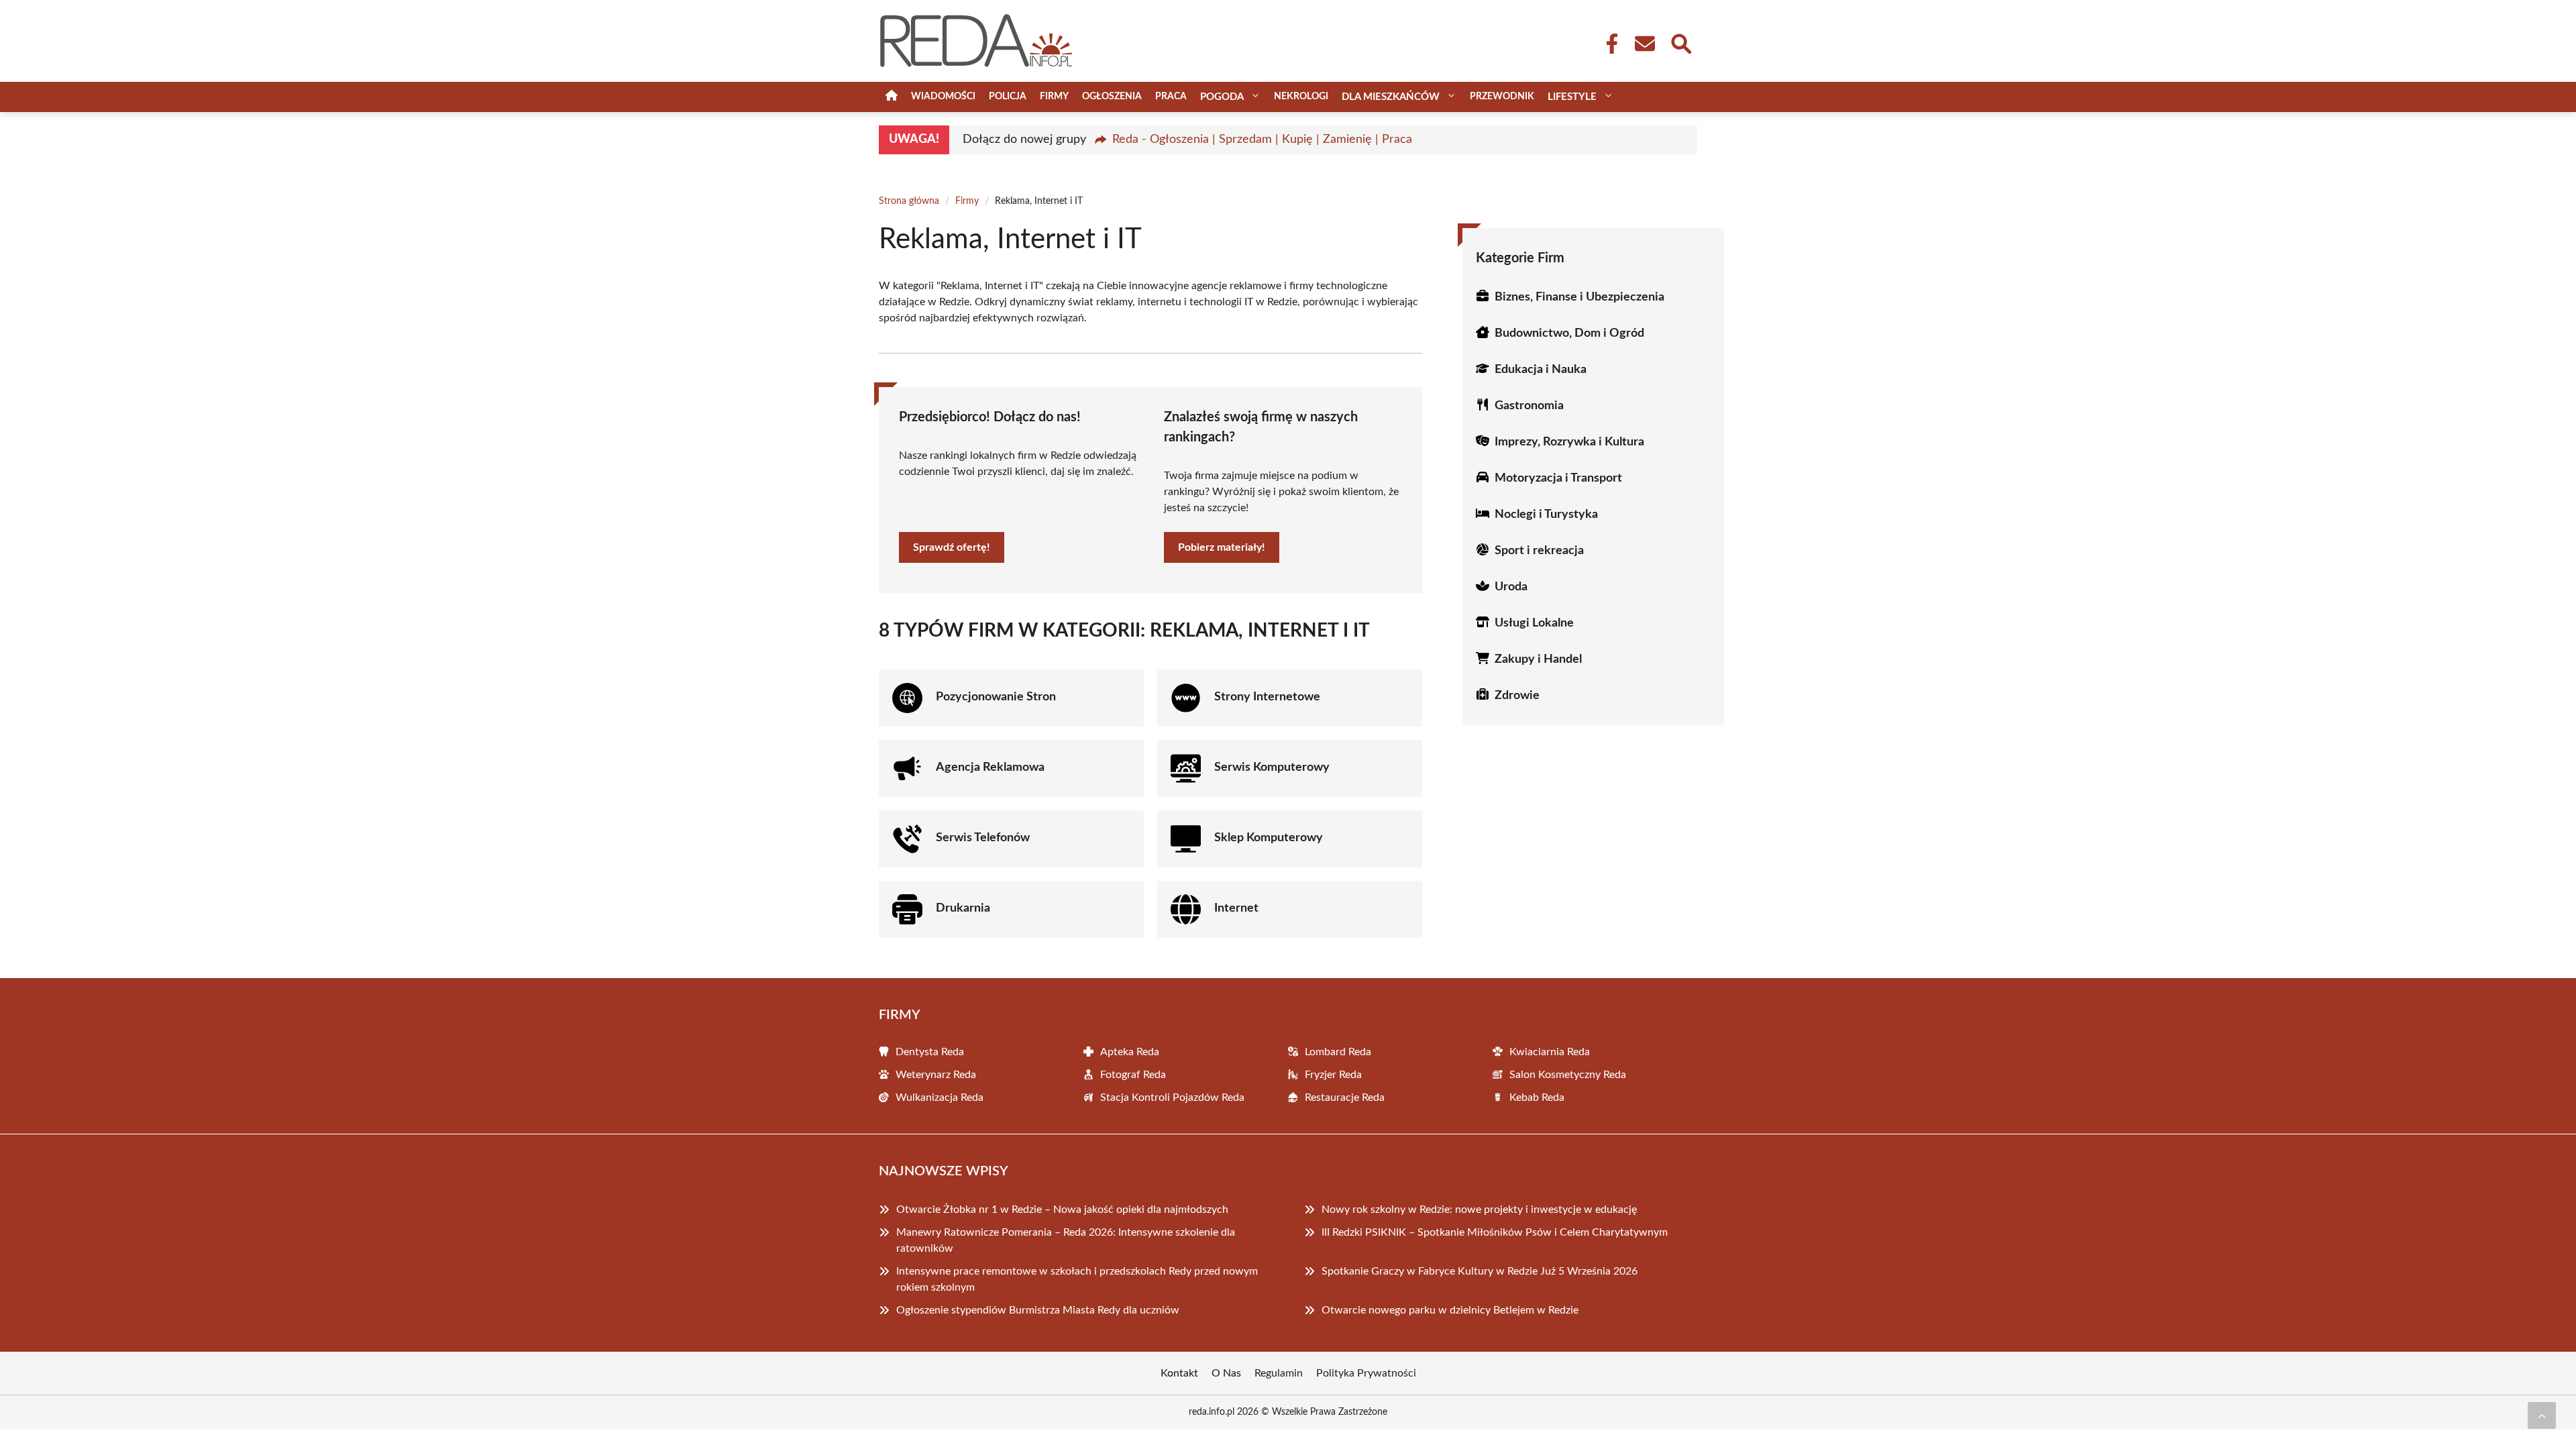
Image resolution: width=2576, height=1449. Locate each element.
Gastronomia (1529, 406)
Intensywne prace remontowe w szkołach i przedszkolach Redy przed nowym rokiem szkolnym (1077, 1279)
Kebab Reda (1537, 1097)
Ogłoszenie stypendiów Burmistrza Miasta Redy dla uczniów (1038, 1310)
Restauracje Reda (1345, 1097)
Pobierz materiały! (1222, 547)
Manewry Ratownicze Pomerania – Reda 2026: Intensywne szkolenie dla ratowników (1066, 1240)
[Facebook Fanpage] (1608, 44)
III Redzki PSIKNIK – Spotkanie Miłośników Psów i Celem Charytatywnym (1495, 1232)
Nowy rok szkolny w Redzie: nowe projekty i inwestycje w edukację (1479, 1210)
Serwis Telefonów (983, 838)
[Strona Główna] (892, 97)
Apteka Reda (1130, 1052)
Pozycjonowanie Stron (996, 697)
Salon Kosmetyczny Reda (1568, 1075)
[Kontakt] (1644, 44)
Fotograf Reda (1133, 1075)
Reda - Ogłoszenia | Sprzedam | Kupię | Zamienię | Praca (1262, 140)
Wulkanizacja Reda (940, 1097)
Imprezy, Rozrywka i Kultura (1569, 442)
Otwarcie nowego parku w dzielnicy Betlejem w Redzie (1450, 1310)
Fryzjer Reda (1333, 1075)
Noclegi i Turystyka (1546, 515)
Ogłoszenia (1112, 97)
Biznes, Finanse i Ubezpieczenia (1579, 297)
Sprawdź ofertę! (952, 547)
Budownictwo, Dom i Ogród (1569, 333)
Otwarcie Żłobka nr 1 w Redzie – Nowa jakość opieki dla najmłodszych (1062, 1210)
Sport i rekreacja (1539, 551)
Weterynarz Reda (936, 1075)
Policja (1008, 97)
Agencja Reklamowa (990, 767)
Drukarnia (963, 908)
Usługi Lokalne (1534, 623)
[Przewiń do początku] (2542, 1415)
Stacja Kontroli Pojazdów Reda (1172, 1097)
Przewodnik (1502, 97)
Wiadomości (943, 97)
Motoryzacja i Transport (1558, 478)
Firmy (1054, 97)
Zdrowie (1517, 696)
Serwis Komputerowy (1272, 767)
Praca (1171, 97)
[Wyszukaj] (1680, 42)
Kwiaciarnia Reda (1550, 1052)
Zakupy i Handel (1538, 659)
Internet (1236, 908)
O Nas (1226, 1373)
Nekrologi (1301, 97)
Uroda (1511, 587)
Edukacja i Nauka (1541, 370)
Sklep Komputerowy (1269, 838)
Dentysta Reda (930, 1052)
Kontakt (1179, 1373)
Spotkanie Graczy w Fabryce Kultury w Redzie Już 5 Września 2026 (1480, 1271)
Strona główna (909, 201)
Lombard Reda (1338, 1052)
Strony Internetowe (1267, 697)
